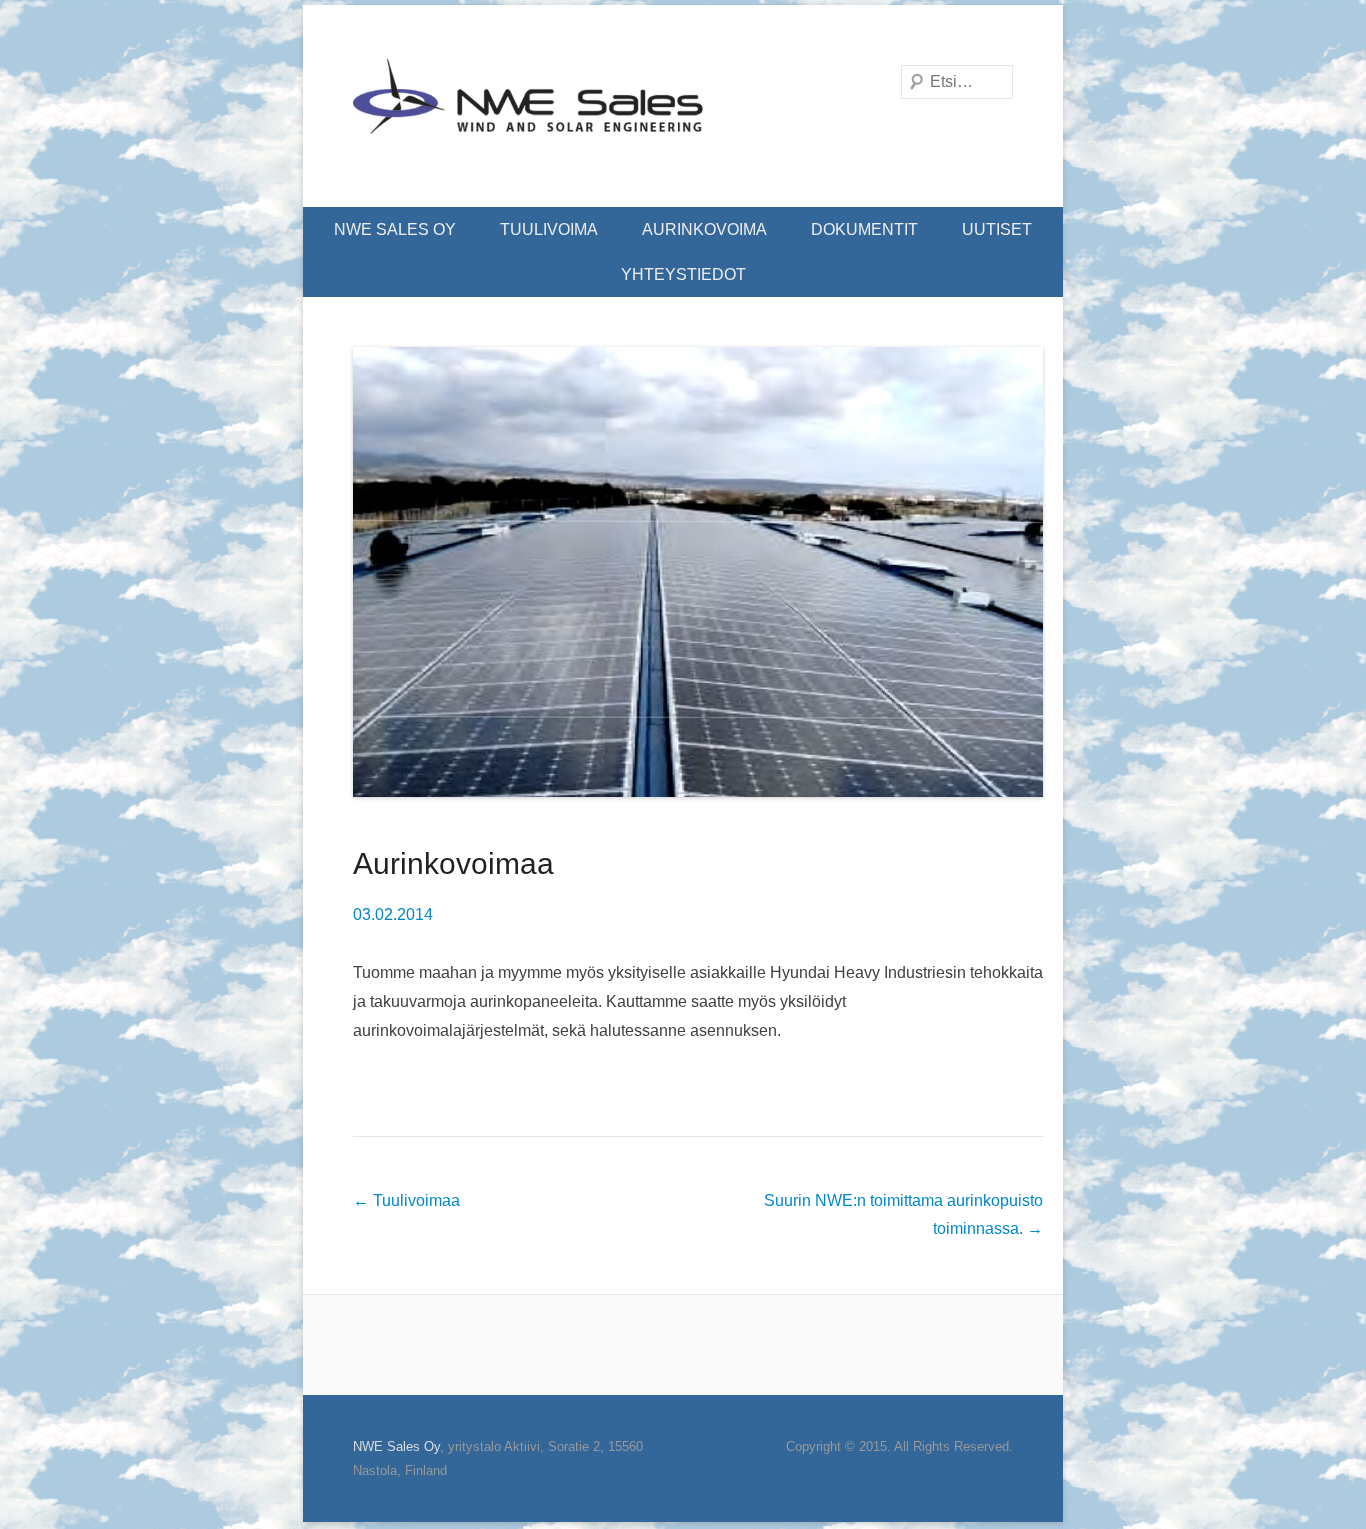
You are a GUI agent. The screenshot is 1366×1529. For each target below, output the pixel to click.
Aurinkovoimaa (453, 863)
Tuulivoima (549, 229)
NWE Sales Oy (395, 229)
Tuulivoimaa (406, 1200)
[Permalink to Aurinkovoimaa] (698, 572)
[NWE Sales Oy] (528, 106)
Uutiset (997, 229)
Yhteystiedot (683, 274)
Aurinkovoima (704, 229)
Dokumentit (864, 229)
